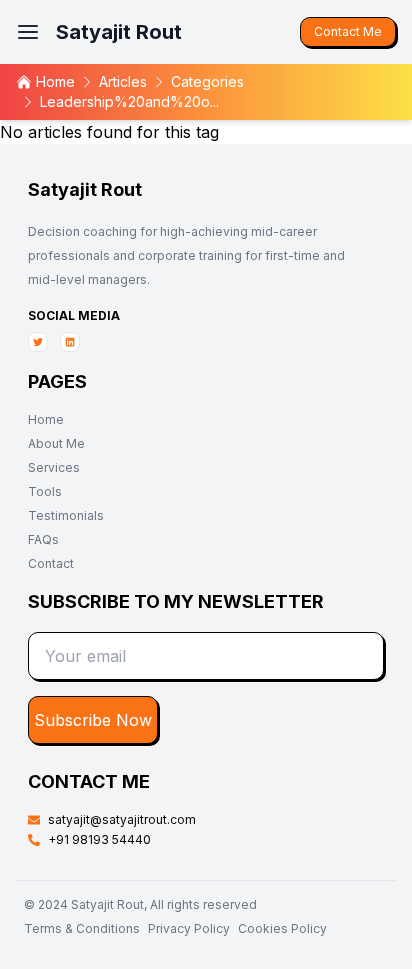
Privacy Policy (189, 928)
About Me (56, 443)
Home (46, 419)
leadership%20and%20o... (129, 101)
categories (207, 81)
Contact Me (348, 31)
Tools (45, 491)
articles (123, 81)
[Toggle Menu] (28, 32)
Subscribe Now (93, 720)
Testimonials (66, 515)
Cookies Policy (282, 928)
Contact (51, 563)
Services (54, 467)
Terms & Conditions (82, 928)
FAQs (43, 539)
